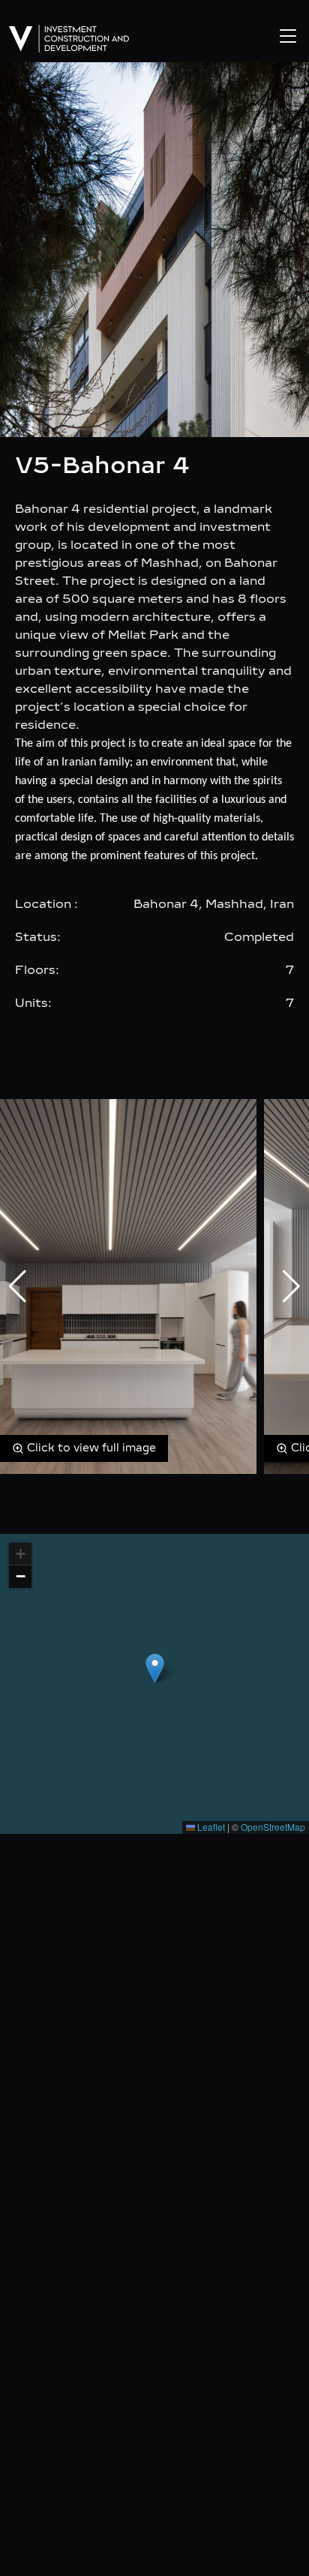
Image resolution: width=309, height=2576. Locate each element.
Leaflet (210, 1827)
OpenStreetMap (273, 1827)
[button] (155, 1668)
